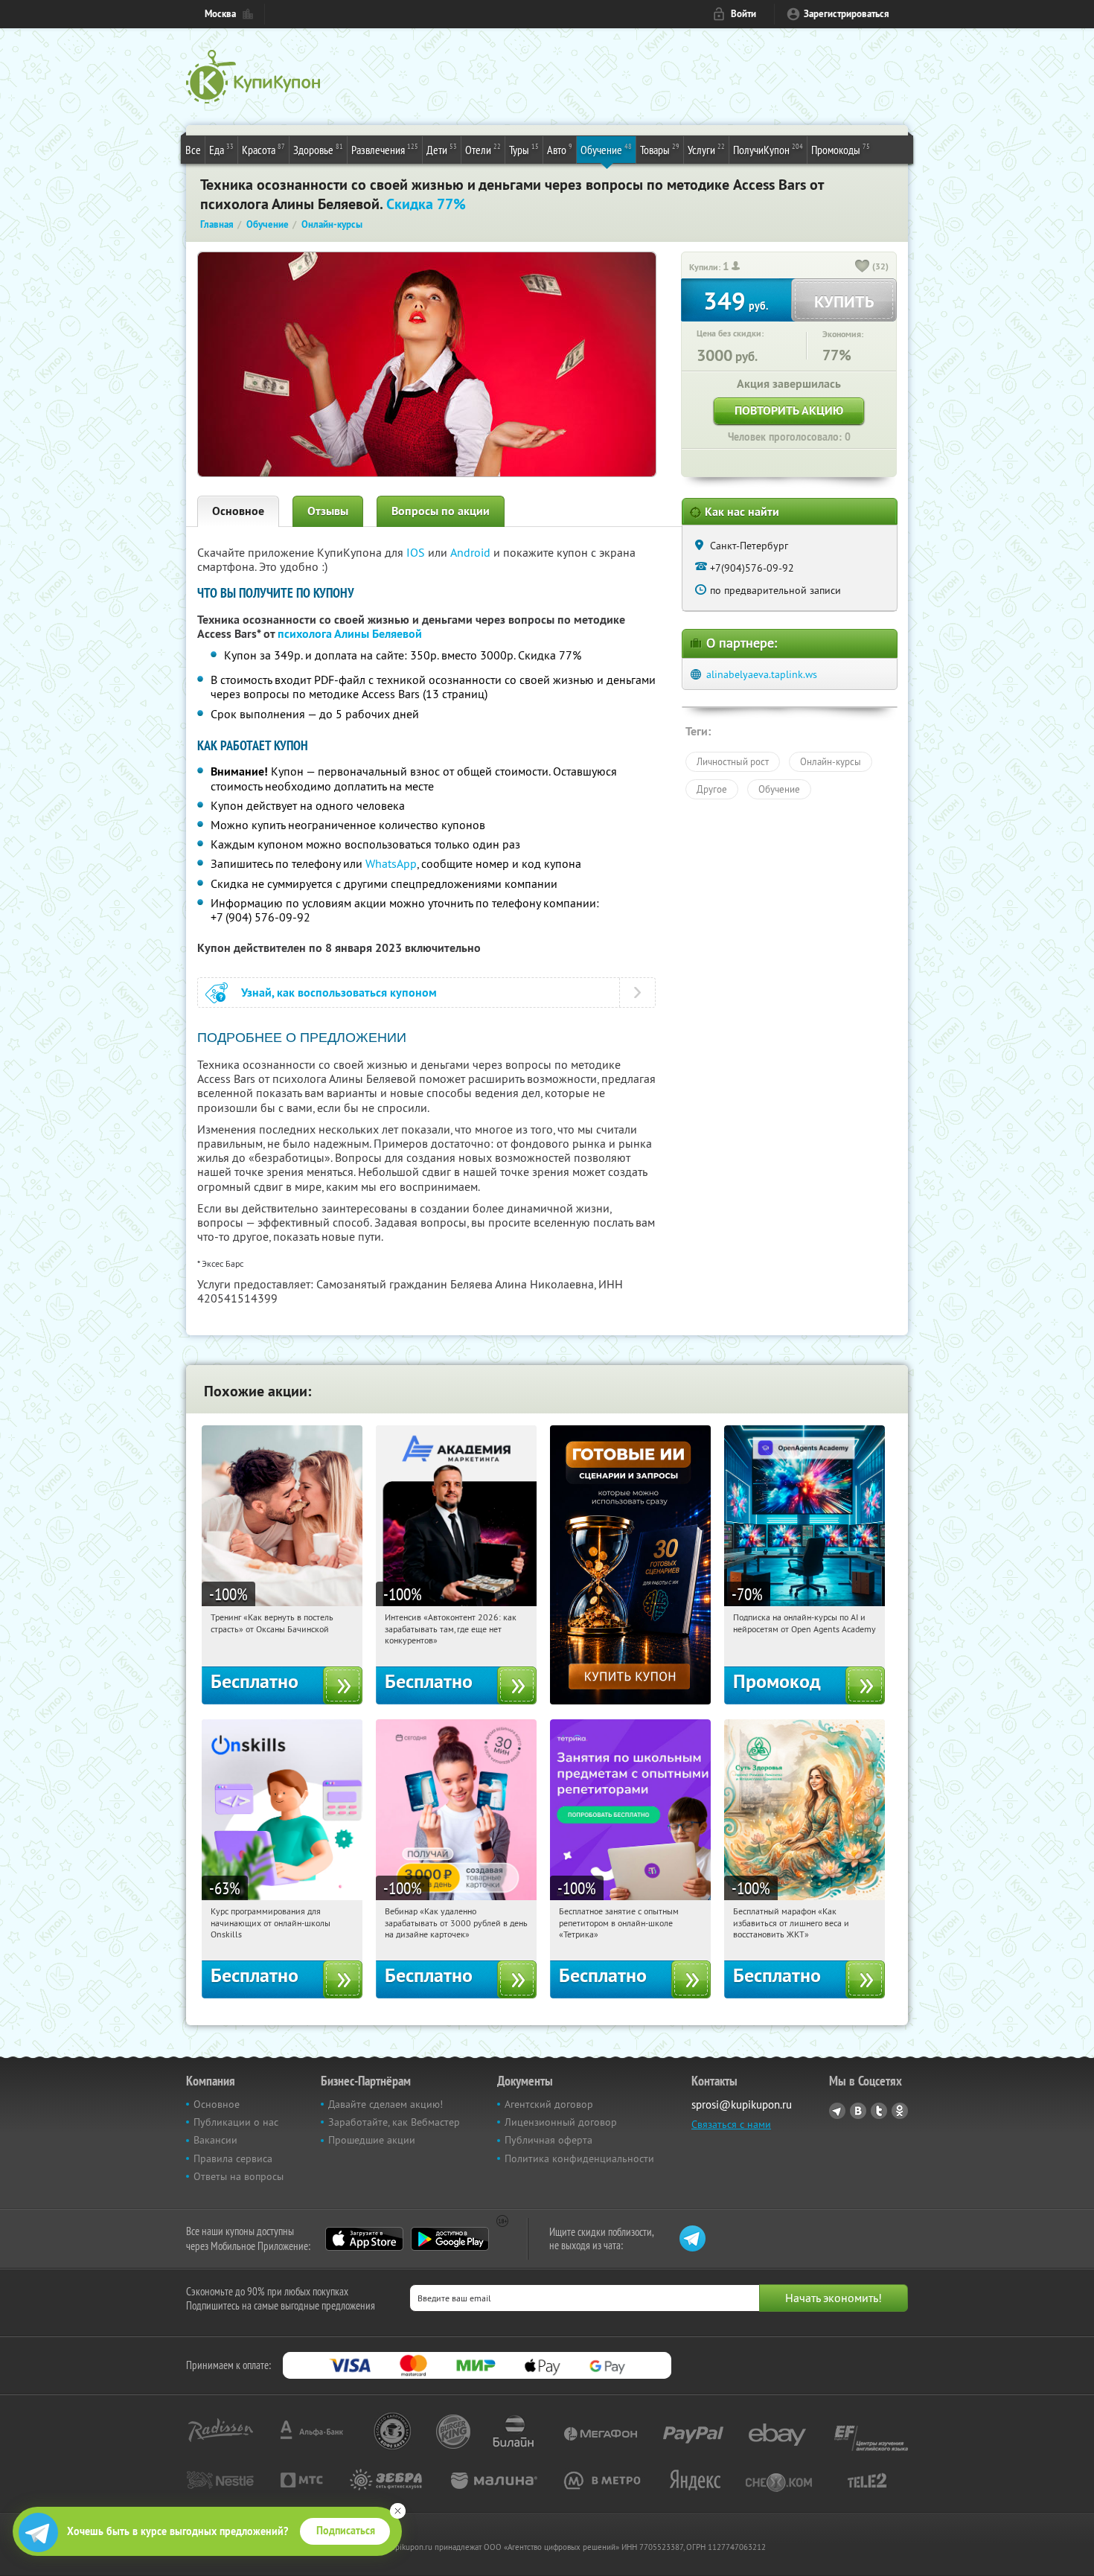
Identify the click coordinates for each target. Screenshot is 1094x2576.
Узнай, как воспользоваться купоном (339, 993)
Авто (560, 149)
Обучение (606, 149)
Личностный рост (733, 761)
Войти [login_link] (743, 14)
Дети (442, 149)
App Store (364, 2239)
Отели (483, 149)
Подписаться (346, 2531)
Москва (220, 14)
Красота (263, 149)
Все (193, 150)
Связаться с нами (731, 2124)
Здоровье (318, 149)
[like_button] (863, 267)
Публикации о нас (236, 2122)
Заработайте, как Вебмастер (394, 2122)
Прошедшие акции (372, 2140)
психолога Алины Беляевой (350, 634)
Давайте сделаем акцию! (386, 2104)
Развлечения (385, 149)
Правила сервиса (233, 2158)
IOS (417, 552)
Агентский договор (549, 2104)
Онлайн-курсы (831, 761)
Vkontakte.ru (858, 2111)
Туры (524, 149)
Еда (221, 149)
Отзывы (328, 511)
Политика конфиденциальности (579, 2158)
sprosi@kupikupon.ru (742, 2104)
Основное (238, 511)
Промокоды (841, 149)
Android (472, 552)
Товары (660, 149)
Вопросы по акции (441, 511)
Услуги (706, 149)
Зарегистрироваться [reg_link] (847, 14)
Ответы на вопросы (239, 2176)
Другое (712, 789)
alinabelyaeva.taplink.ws (762, 674)
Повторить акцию (789, 410)
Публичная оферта (548, 2140)
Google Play (450, 2239)
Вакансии (215, 2140)
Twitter (879, 2111)
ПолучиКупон (768, 149)
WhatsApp (391, 863)
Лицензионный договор (561, 2122)
